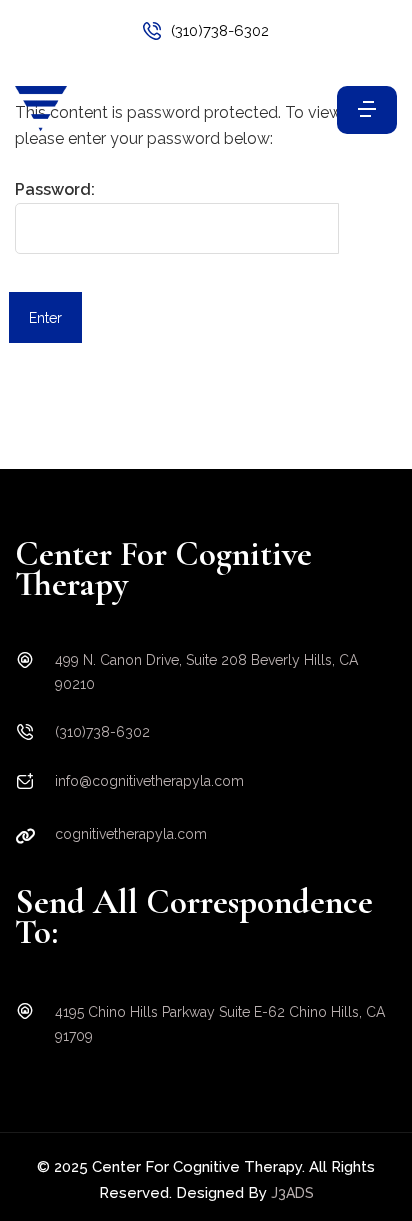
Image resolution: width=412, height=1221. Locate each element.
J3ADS (292, 1193)
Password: (55, 189)
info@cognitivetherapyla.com (149, 781)
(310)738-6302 (220, 31)
